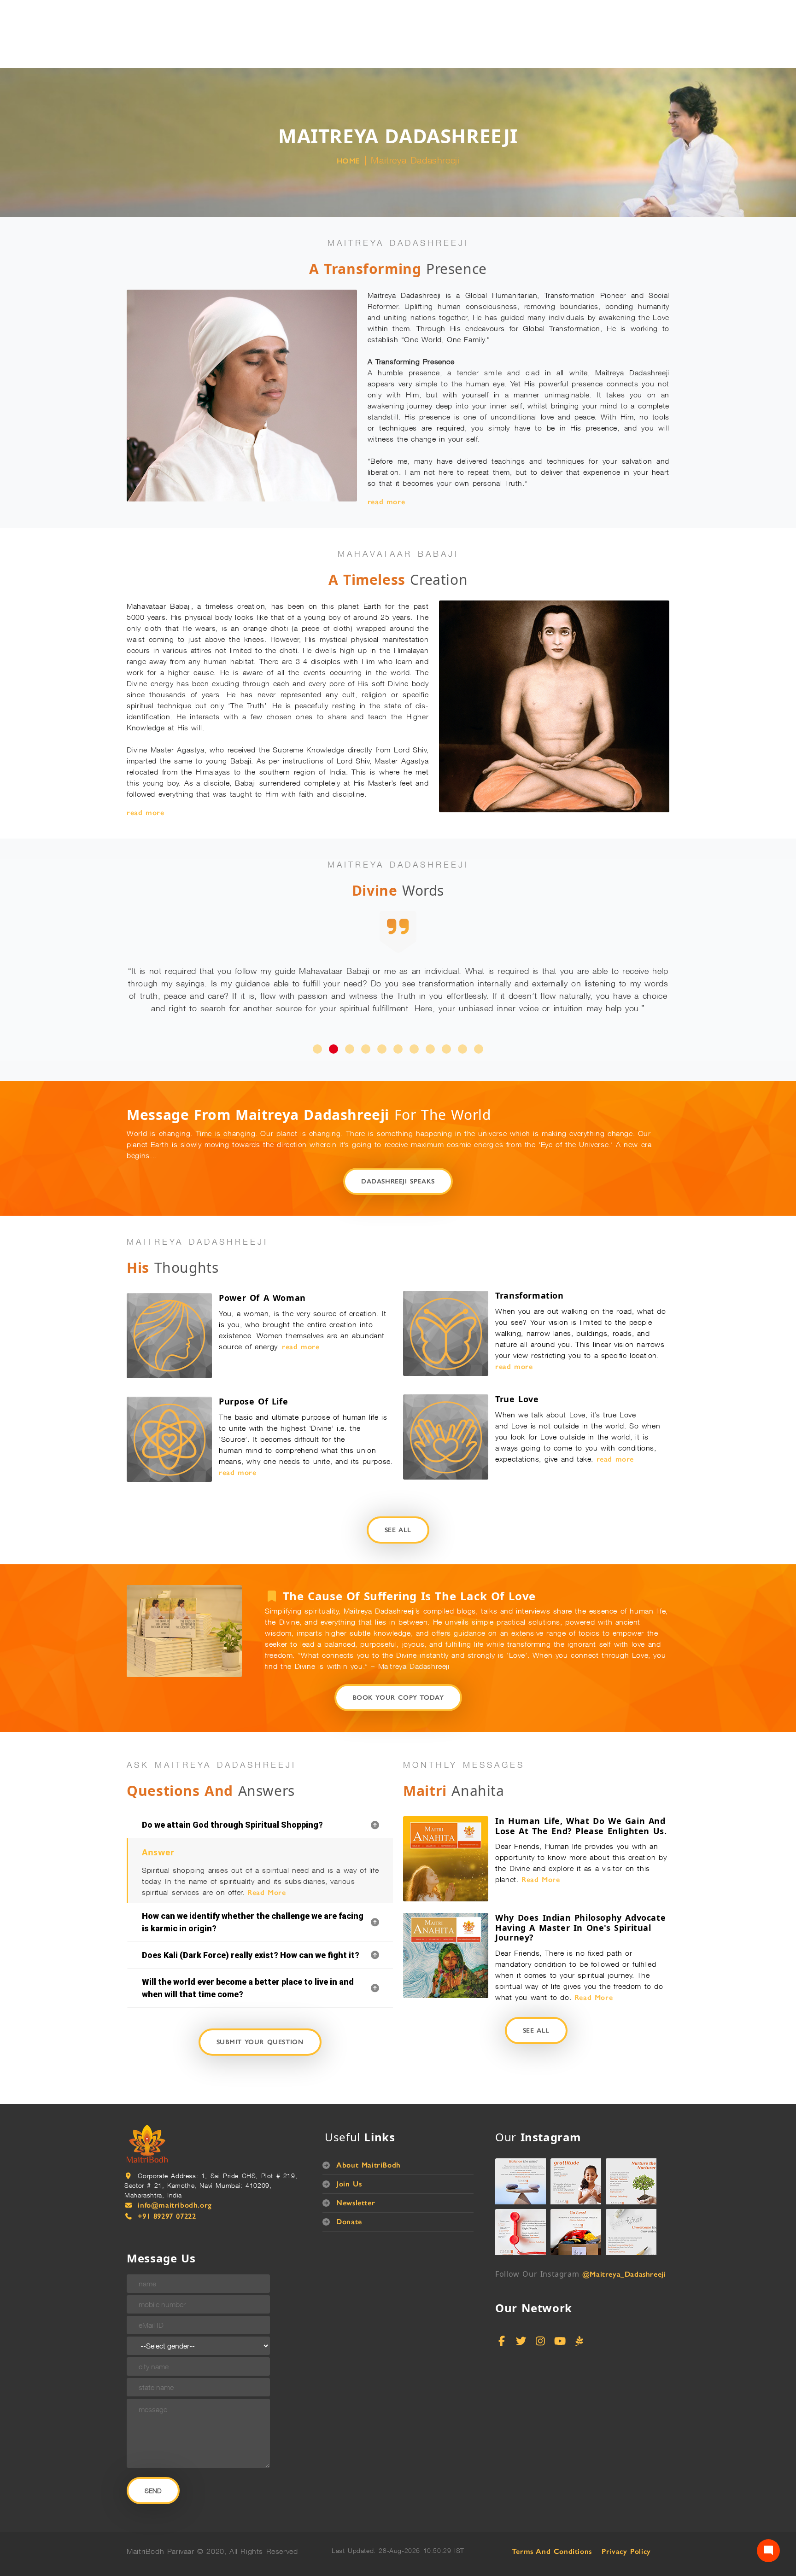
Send (153, 2466)
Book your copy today (398, 1673)
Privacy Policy (626, 2526)
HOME (348, 161)
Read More (266, 1868)
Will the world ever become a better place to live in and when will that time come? (248, 1963)
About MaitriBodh (369, 2140)
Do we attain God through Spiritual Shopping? (232, 1800)
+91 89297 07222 (167, 2191)
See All (398, 1505)
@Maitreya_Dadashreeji (624, 2249)
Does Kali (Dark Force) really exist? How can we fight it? (251, 1930)
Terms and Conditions (552, 2526)
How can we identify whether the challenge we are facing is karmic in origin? (253, 1897)
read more (386, 502)
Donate (349, 2197)
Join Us (349, 2159)
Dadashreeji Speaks (398, 1157)
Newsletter (356, 2178)
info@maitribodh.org (175, 2180)
